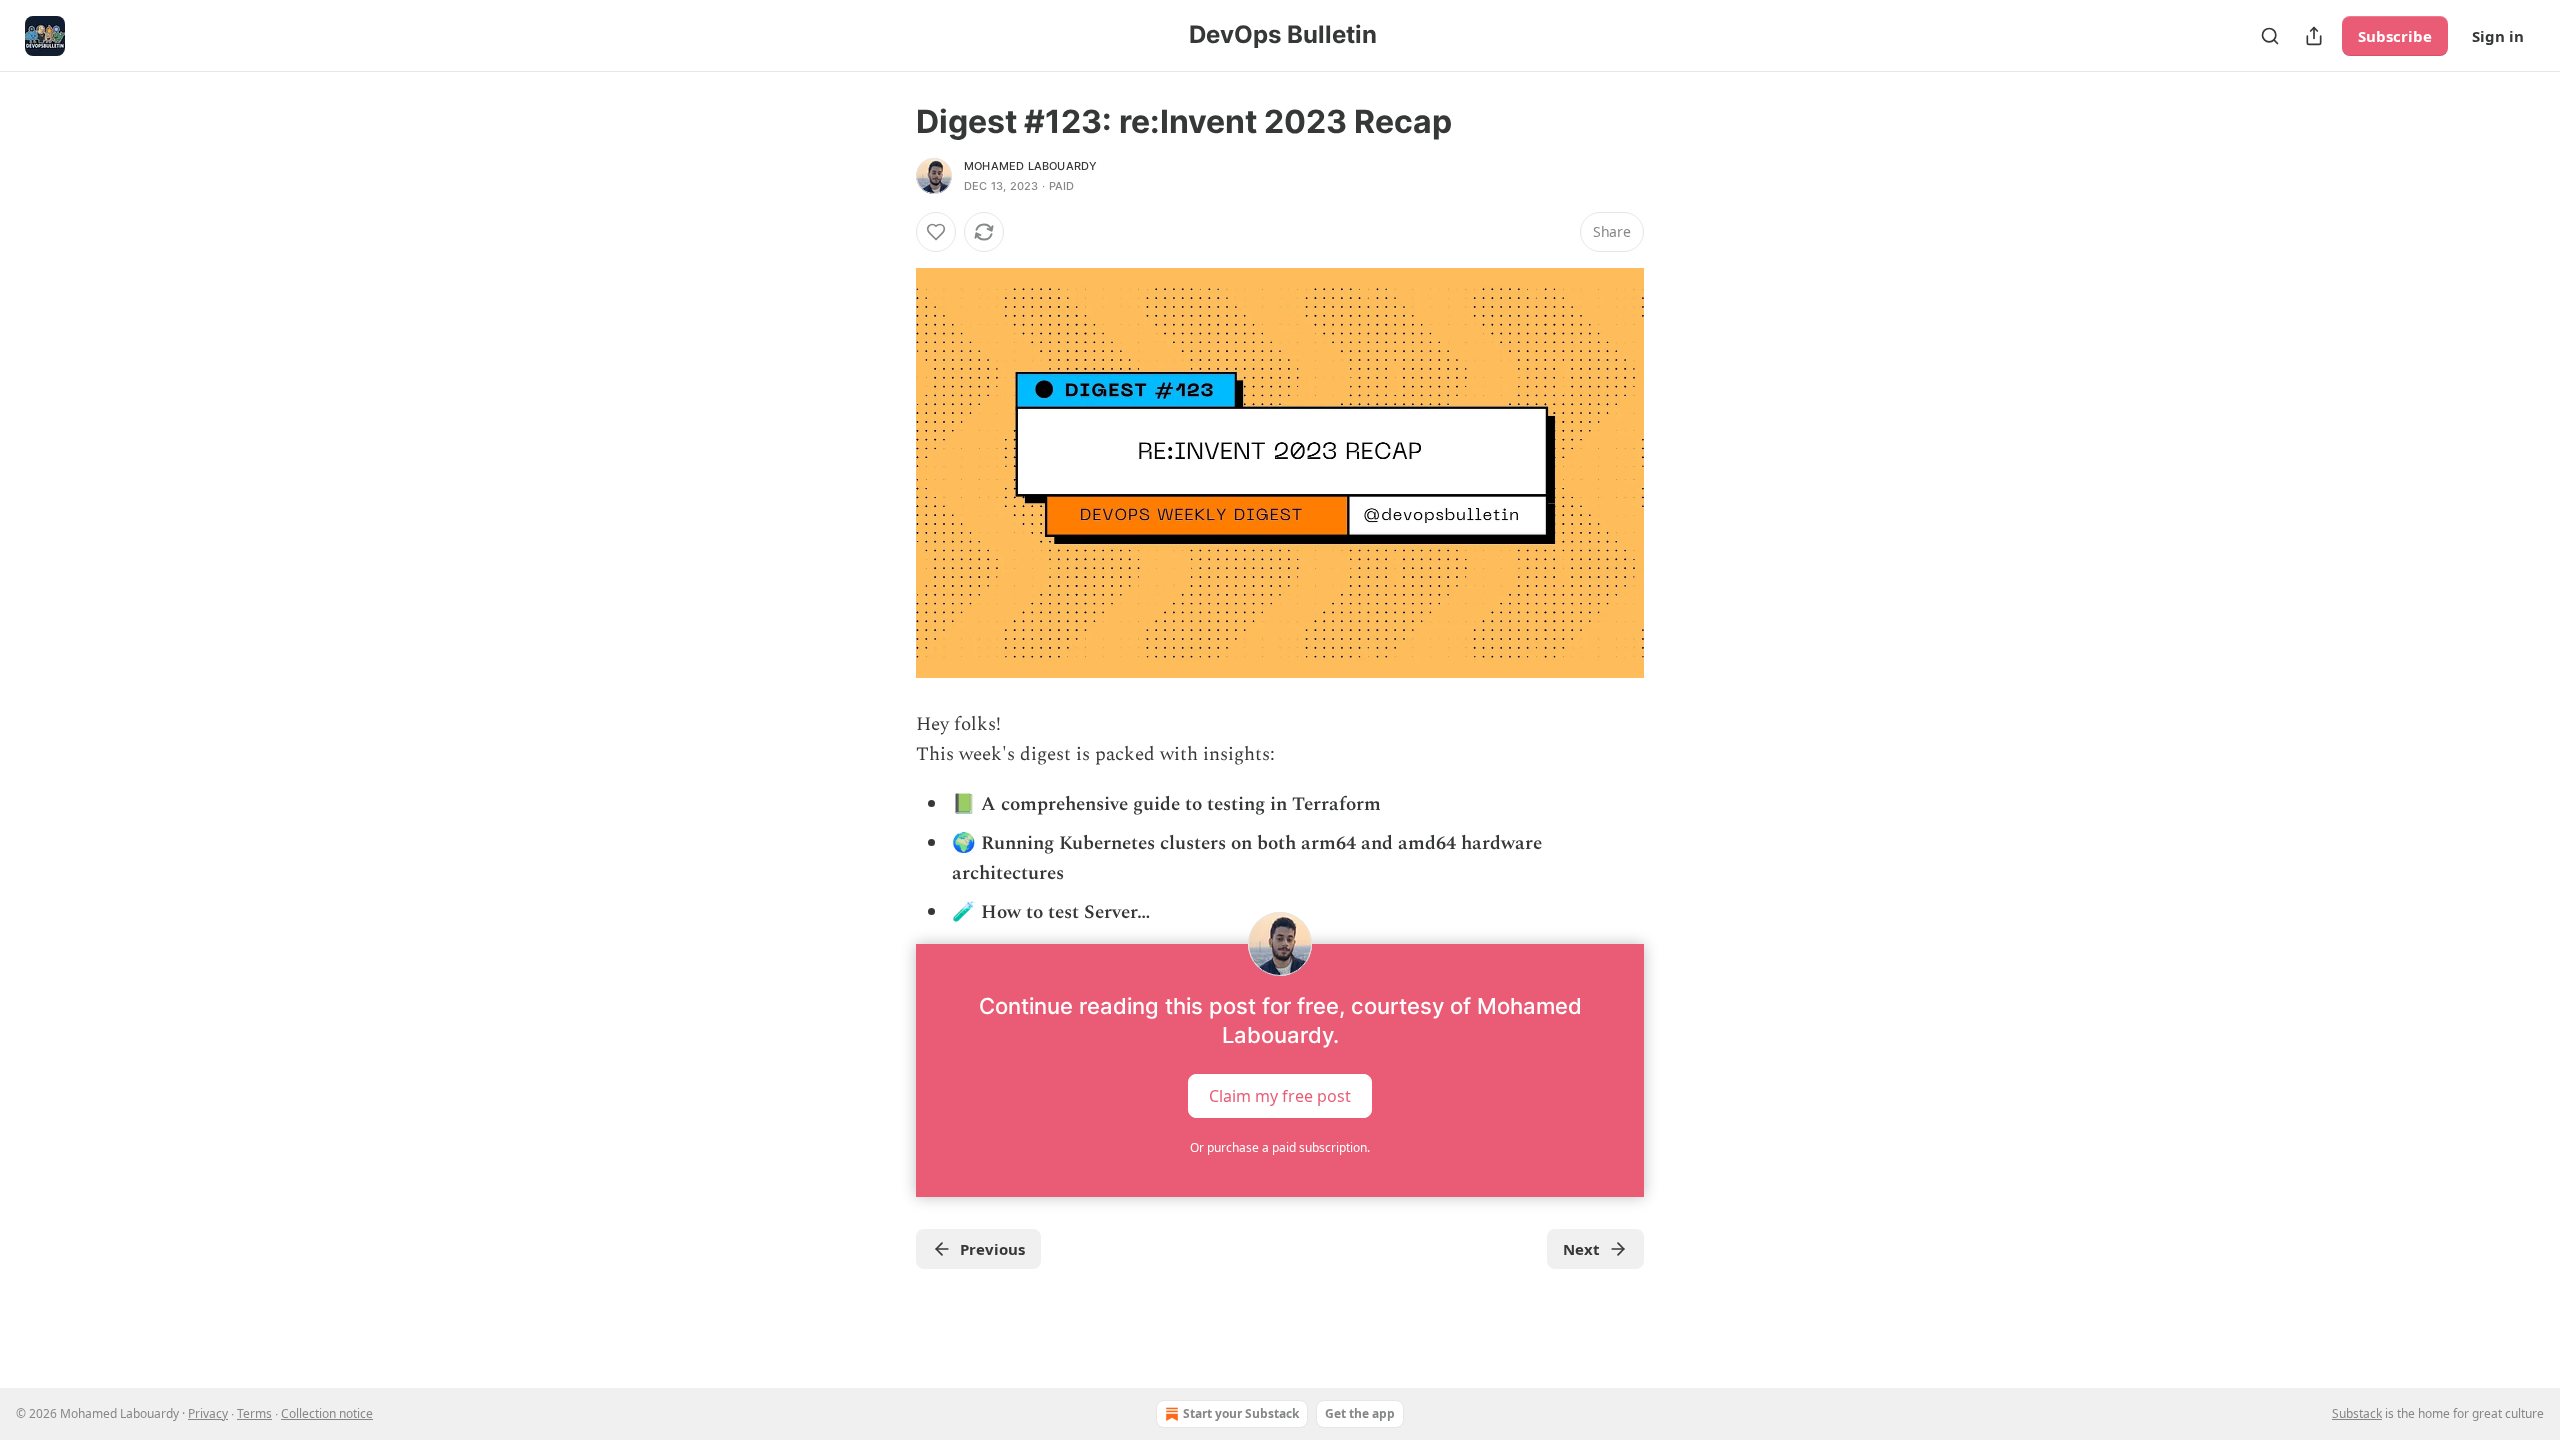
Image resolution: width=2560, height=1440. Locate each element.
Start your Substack (1241, 1413)
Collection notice (327, 1413)
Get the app (1360, 1413)
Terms (254, 1413)
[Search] (2270, 36)
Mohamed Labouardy (1030, 166)
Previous (992, 1249)
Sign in (2498, 36)
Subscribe (2395, 36)
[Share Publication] (2314, 36)
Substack (2357, 1413)
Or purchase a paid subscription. (1280, 1147)
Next (1581, 1249)
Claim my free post (1280, 1095)
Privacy (208, 1413)
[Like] (936, 232)
